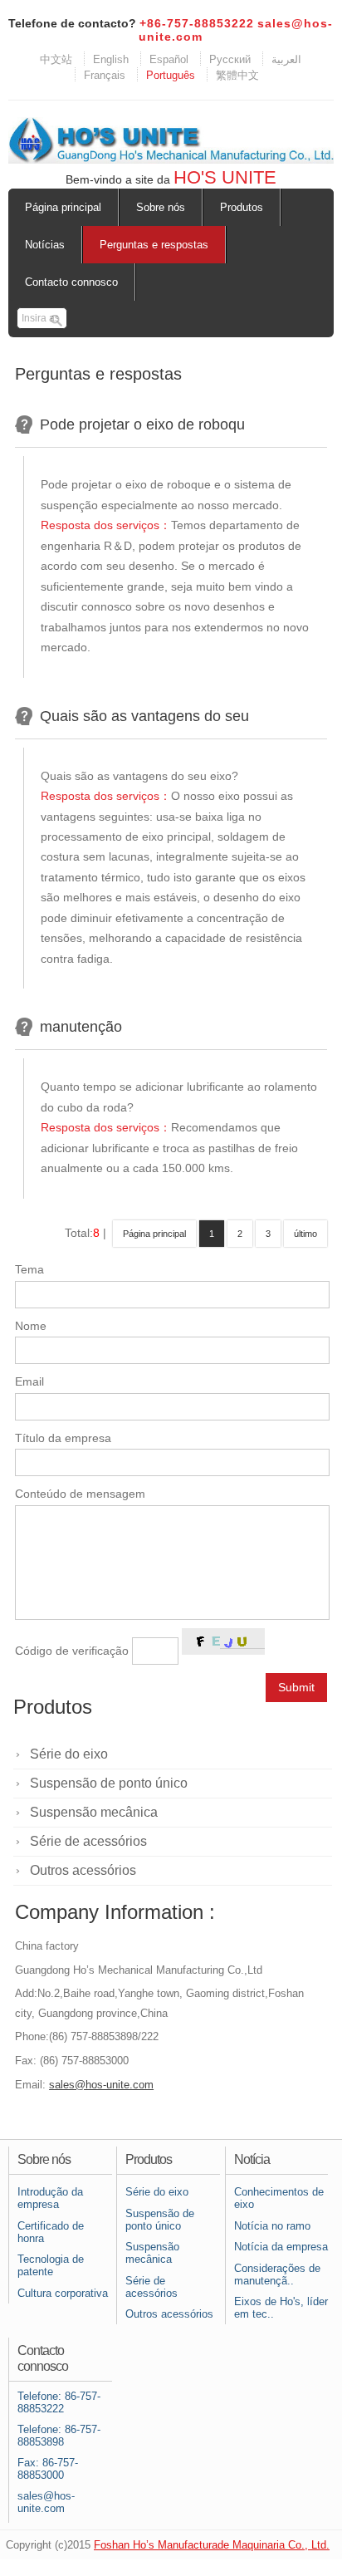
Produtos (242, 207)
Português (171, 75)
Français (105, 75)
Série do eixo (69, 1754)
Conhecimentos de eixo (279, 2198)
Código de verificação (72, 1651)
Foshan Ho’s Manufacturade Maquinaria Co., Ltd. (212, 2545)
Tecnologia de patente (51, 2265)
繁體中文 (237, 75)
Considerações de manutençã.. (277, 2274)
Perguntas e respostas (154, 245)
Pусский (230, 59)
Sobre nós (161, 207)
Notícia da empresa (281, 2247)
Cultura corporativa (63, 2293)
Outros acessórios (83, 1870)
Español (169, 59)
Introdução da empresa (50, 2198)
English (111, 59)
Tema (29, 1270)
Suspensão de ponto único (109, 1783)
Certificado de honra (51, 2232)
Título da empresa (63, 1438)
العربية (286, 59)
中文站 (56, 59)
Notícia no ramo (272, 2226)
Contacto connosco (71, 282)
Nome (31, 1326)
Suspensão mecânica (94, 1812)
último (305, 1234)
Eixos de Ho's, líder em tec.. (281, 2308)
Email (29, 1382)
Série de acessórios (88, 1841)
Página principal (63, 207)
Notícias (45, 245)
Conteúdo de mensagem (80, 1494)
